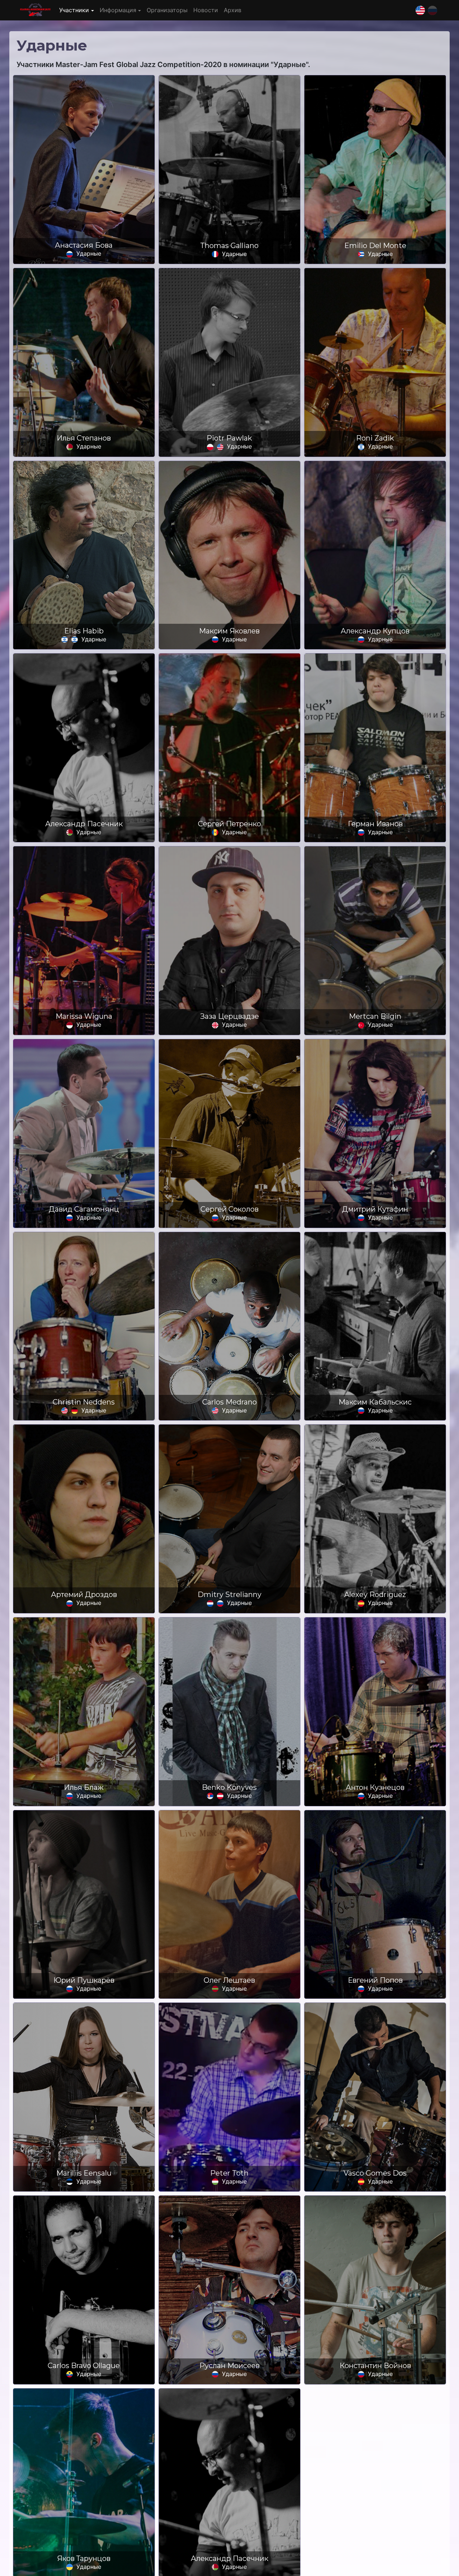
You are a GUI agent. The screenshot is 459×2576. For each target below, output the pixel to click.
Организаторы (167, 10)
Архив (233, 10)
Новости (206, 10)
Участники (74, 10)
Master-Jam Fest (35, 10)
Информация (118, 10)
